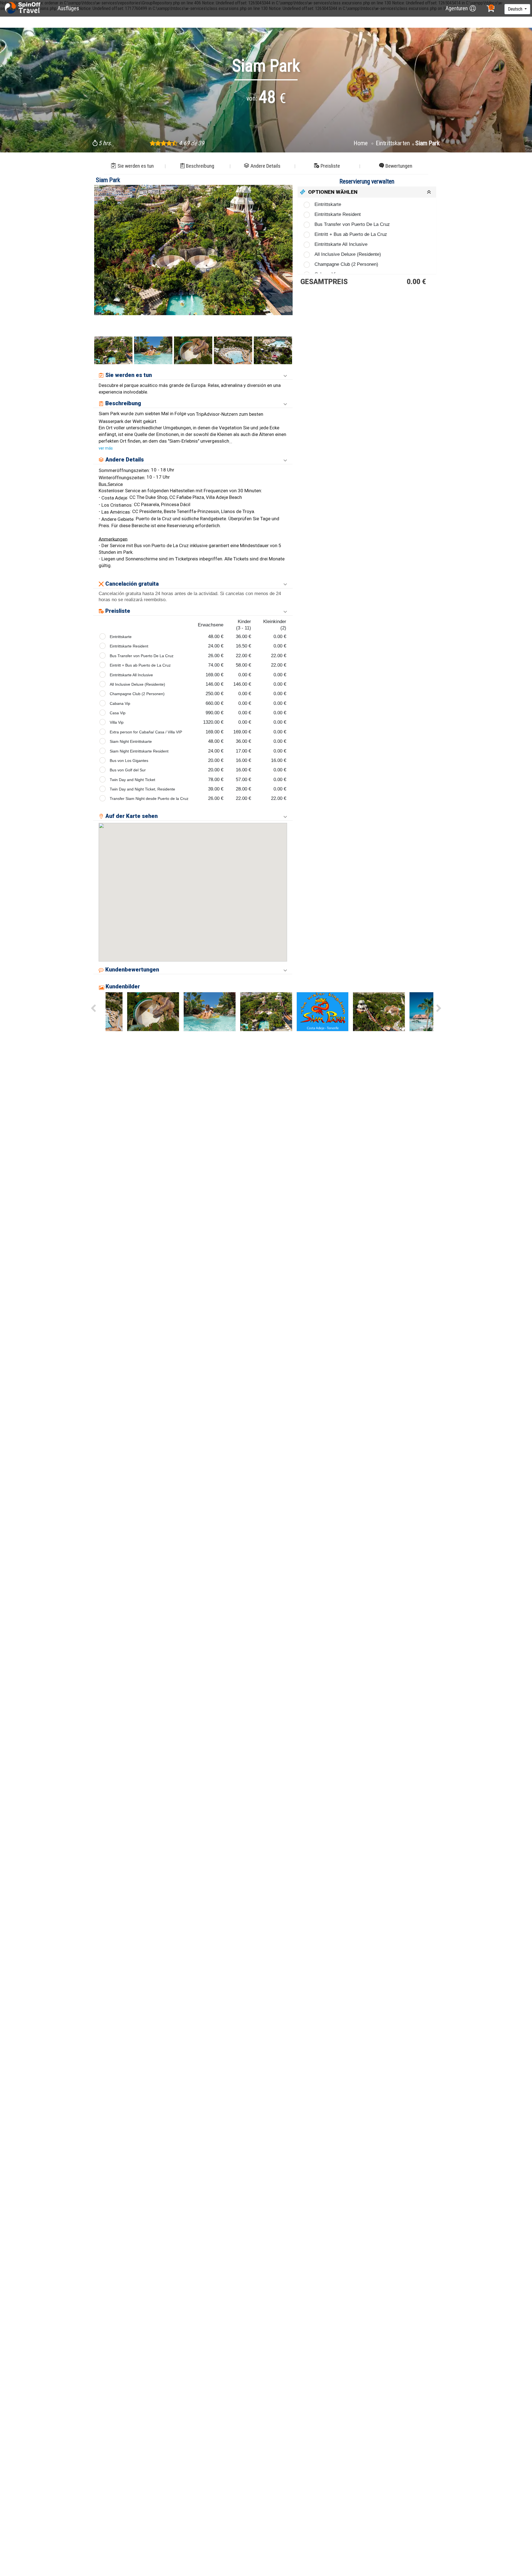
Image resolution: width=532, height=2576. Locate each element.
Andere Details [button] (265, 166)
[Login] (473, 8)
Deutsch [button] (516, 9)
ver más (106, 448)
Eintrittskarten (393, 143)
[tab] (367, 192)
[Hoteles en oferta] (23, 8)
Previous (101, 264)
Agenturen (457, 8)
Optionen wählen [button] (333, 192)
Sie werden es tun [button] (136, 166)
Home (361, 143)
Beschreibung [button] (200, 166)
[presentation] (93, 1009)
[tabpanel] (193, 250)
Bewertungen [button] (399, 166)
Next (286, 264)
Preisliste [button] (330, 166)
